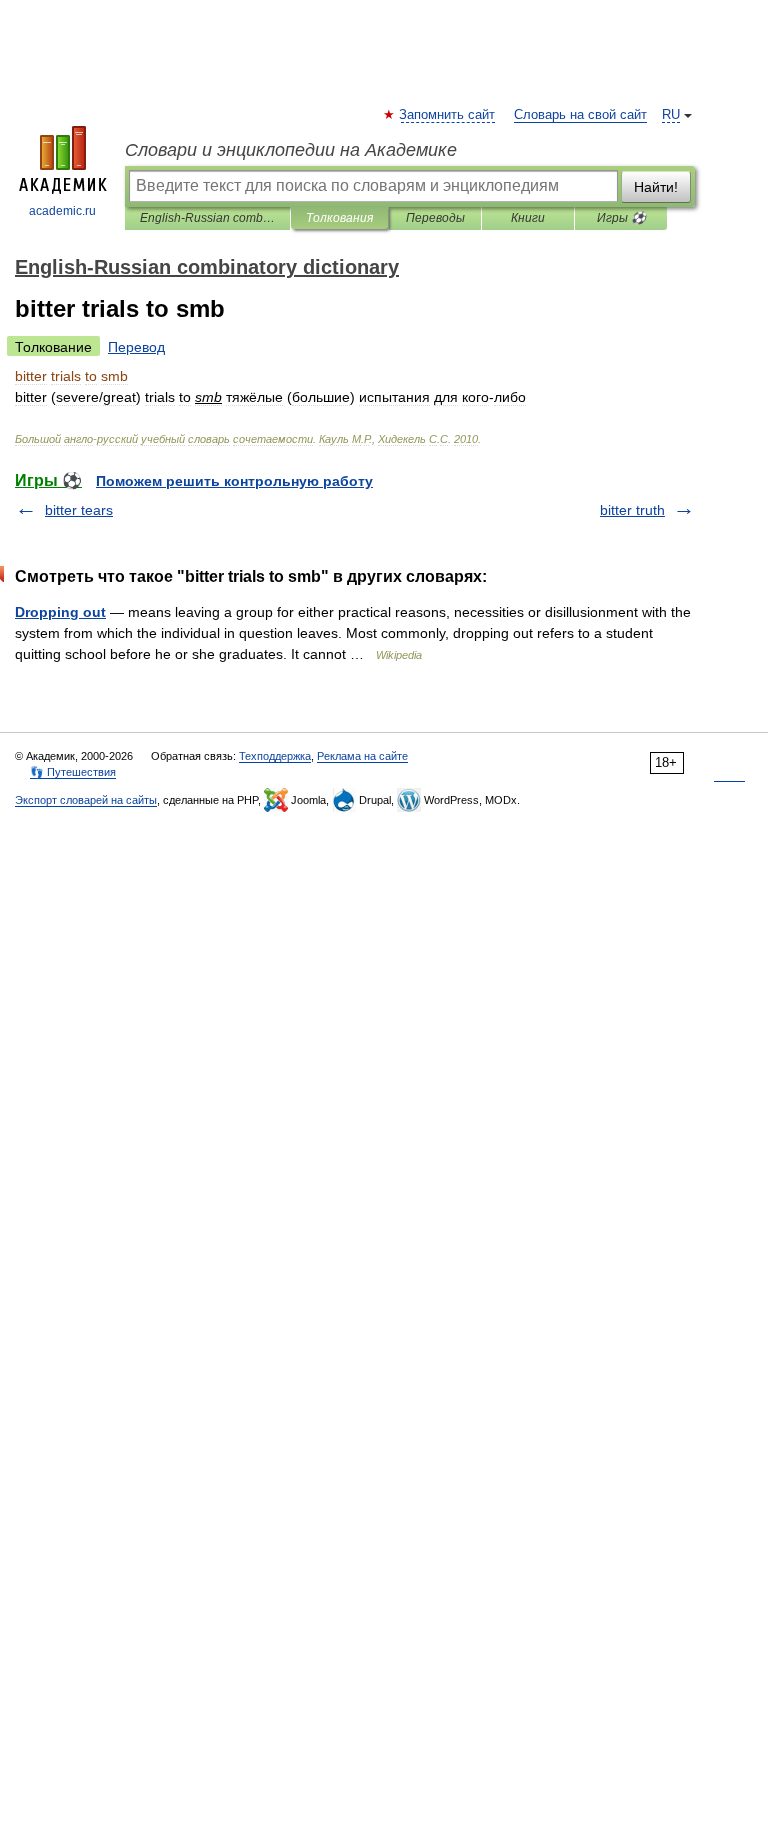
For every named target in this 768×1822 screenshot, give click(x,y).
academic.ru (62, 211)
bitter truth (632, 510)
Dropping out (60, 612)
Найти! (656, 187)
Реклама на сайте (362, 756)
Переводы (435, 218)
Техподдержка (275, 756)
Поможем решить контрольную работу (234, 481)
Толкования (339, 218)
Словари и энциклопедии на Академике (291, 150)
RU (671, 115)
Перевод (136, 347)
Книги (528, 218)
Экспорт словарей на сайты (86, 800)
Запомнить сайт (448, 115)
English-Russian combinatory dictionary (207, 218)
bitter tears (79, 510)
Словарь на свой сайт (580, 115)
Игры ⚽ (621, 218)
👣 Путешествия (73, 772)
